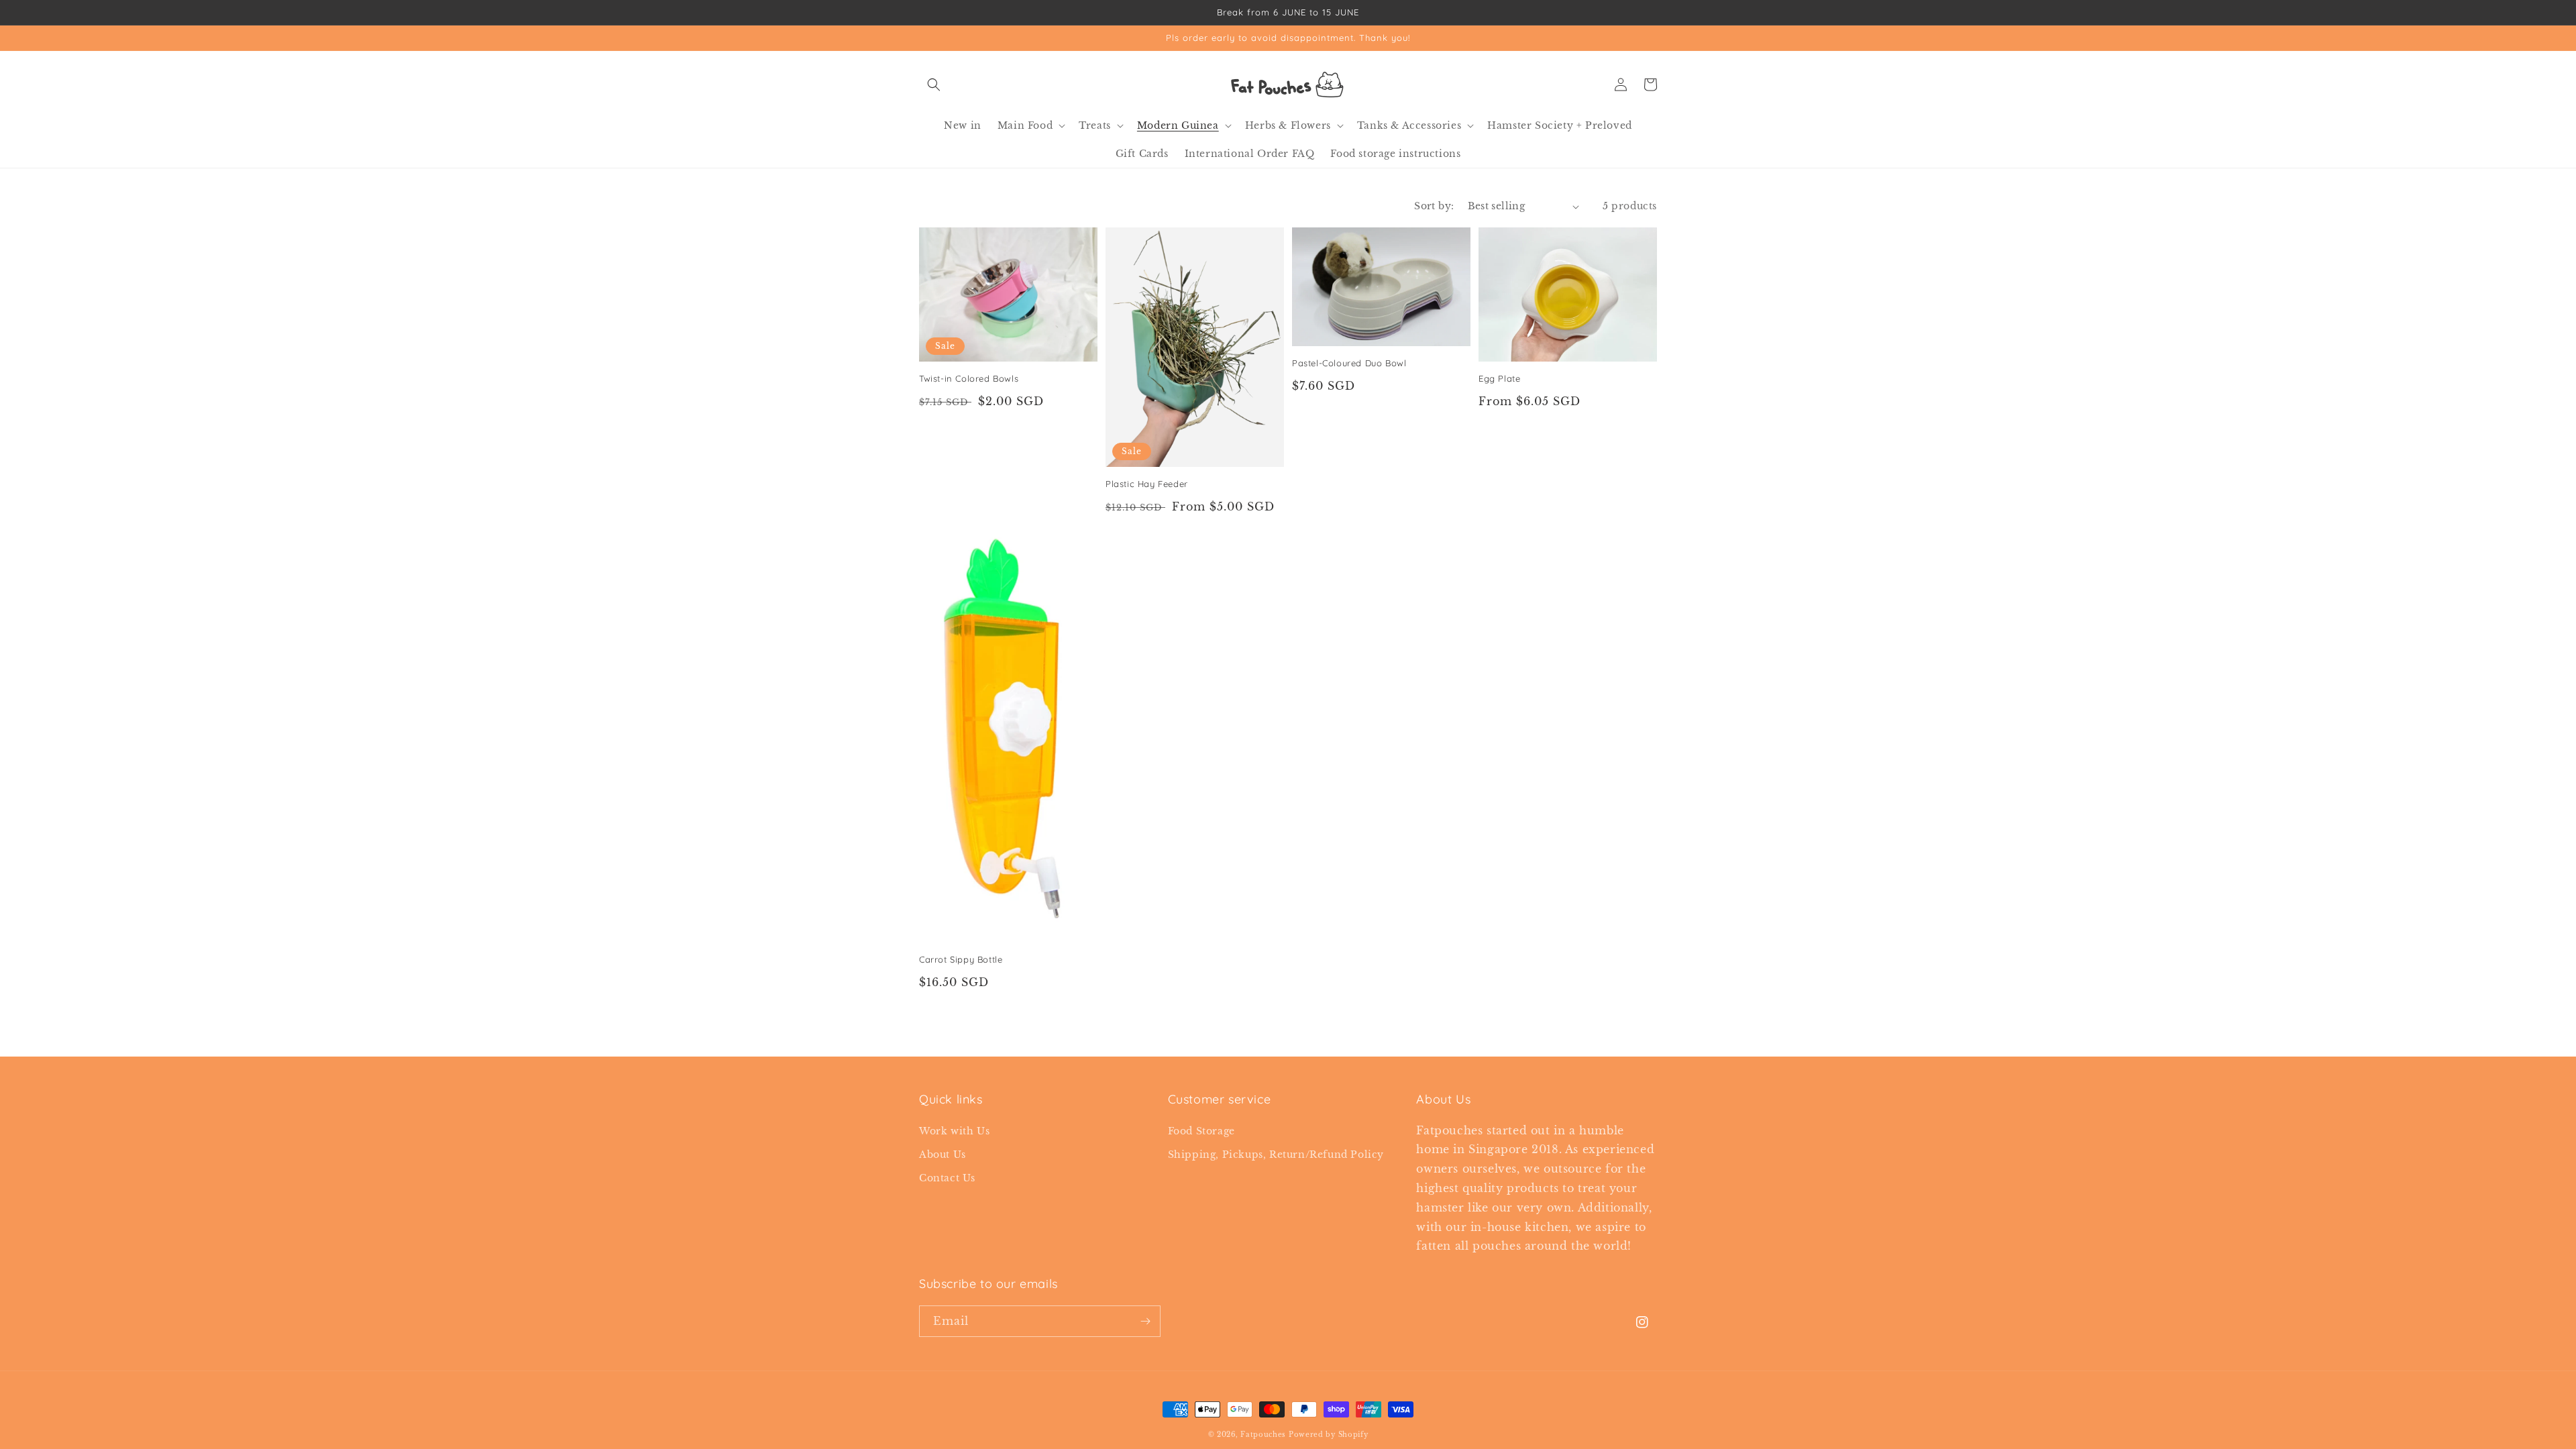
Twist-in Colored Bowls (969, 378)
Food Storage (1201, 1131)
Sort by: (1434, 206)
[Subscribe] (1145, 1321)
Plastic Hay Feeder (1147, 484)
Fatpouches (1263, 1435)
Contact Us (947, 1178)
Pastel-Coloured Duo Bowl (1349, 363)
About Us (943, 1155)
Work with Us (954, 1131)
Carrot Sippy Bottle (961, 959)
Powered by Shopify (1329, 1435)
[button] (934, 85)
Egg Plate (1499, 378)
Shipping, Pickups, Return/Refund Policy (1276, 1155)
